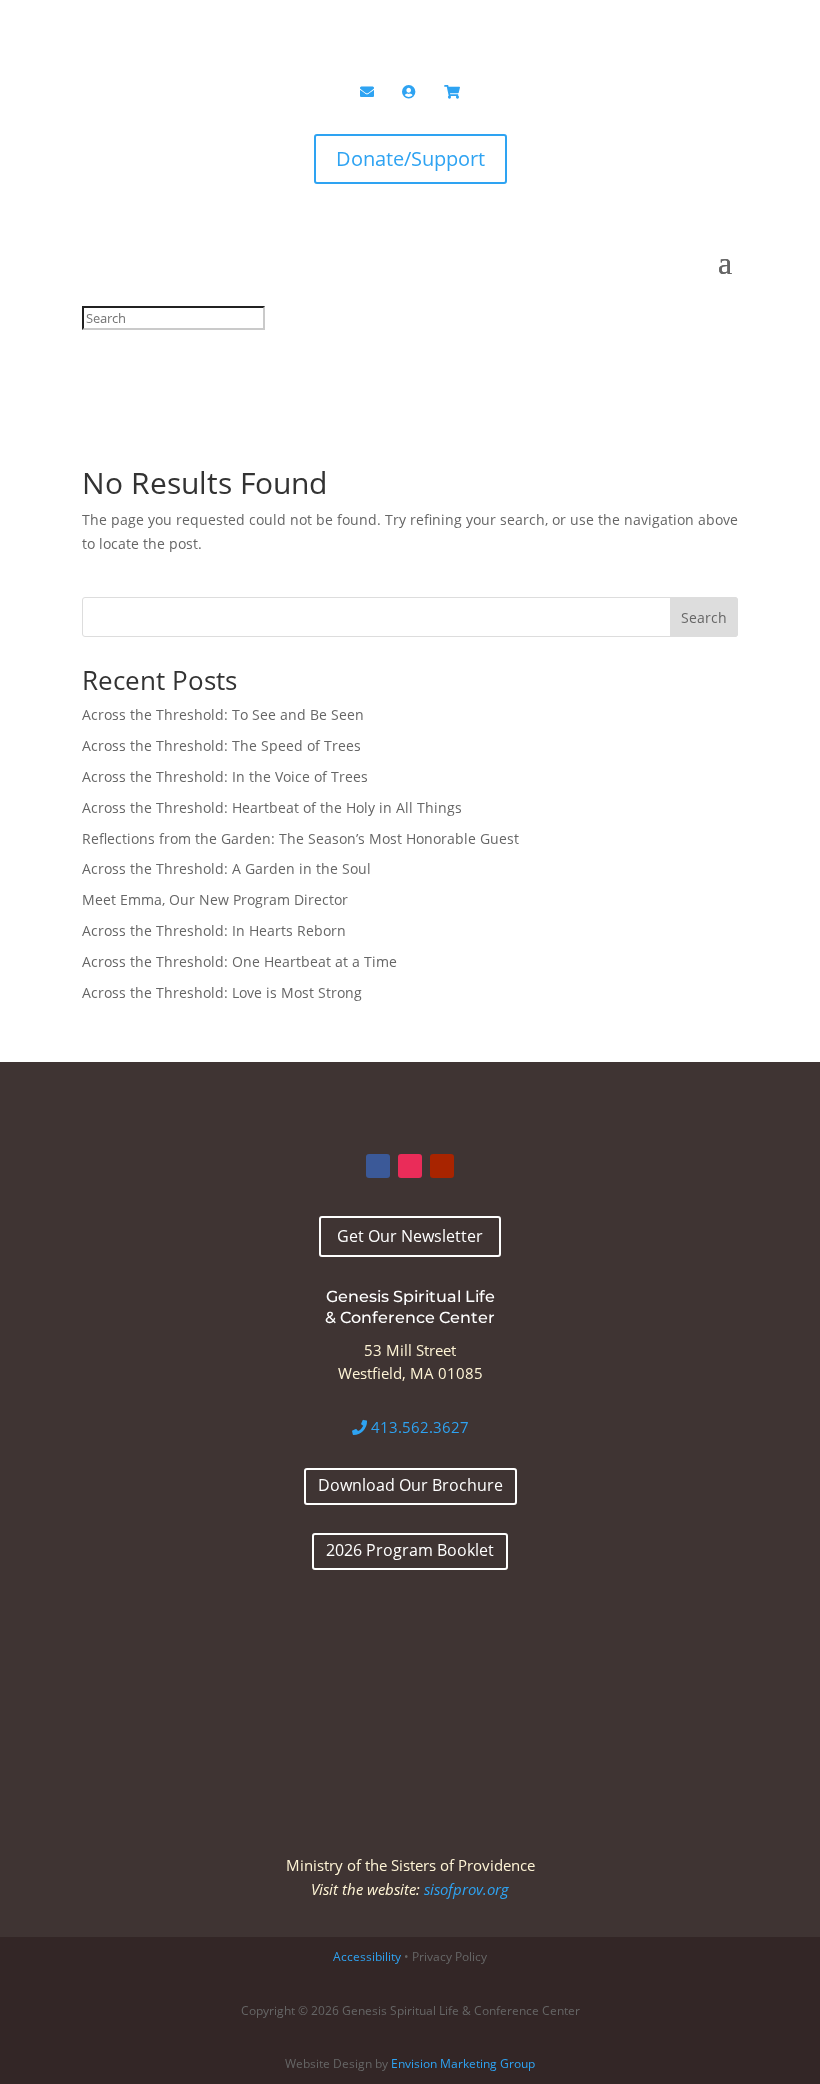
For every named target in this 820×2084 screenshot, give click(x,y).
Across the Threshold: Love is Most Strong (222, 992)
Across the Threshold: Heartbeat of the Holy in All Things (272, 807)
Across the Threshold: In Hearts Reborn (214, 930)
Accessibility (367, 1956)
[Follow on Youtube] (442, 1166)
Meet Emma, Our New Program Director (215, 899)
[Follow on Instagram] (410, 1166)
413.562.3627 (418, 1427)
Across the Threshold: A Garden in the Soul (226, 868)
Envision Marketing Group (463, 2063)
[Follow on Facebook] (378, 1166)
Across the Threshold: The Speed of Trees (221, 745)
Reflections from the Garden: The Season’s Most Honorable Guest (300, 838)
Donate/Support (410, 158)
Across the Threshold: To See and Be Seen (223, 714)
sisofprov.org (466, 1889)
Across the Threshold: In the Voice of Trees (225, 776)
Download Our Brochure (410, 1485)
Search (704, 617)
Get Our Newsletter (410, 1236)
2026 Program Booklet (410, 1550)
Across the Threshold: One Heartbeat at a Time (239, 961)
